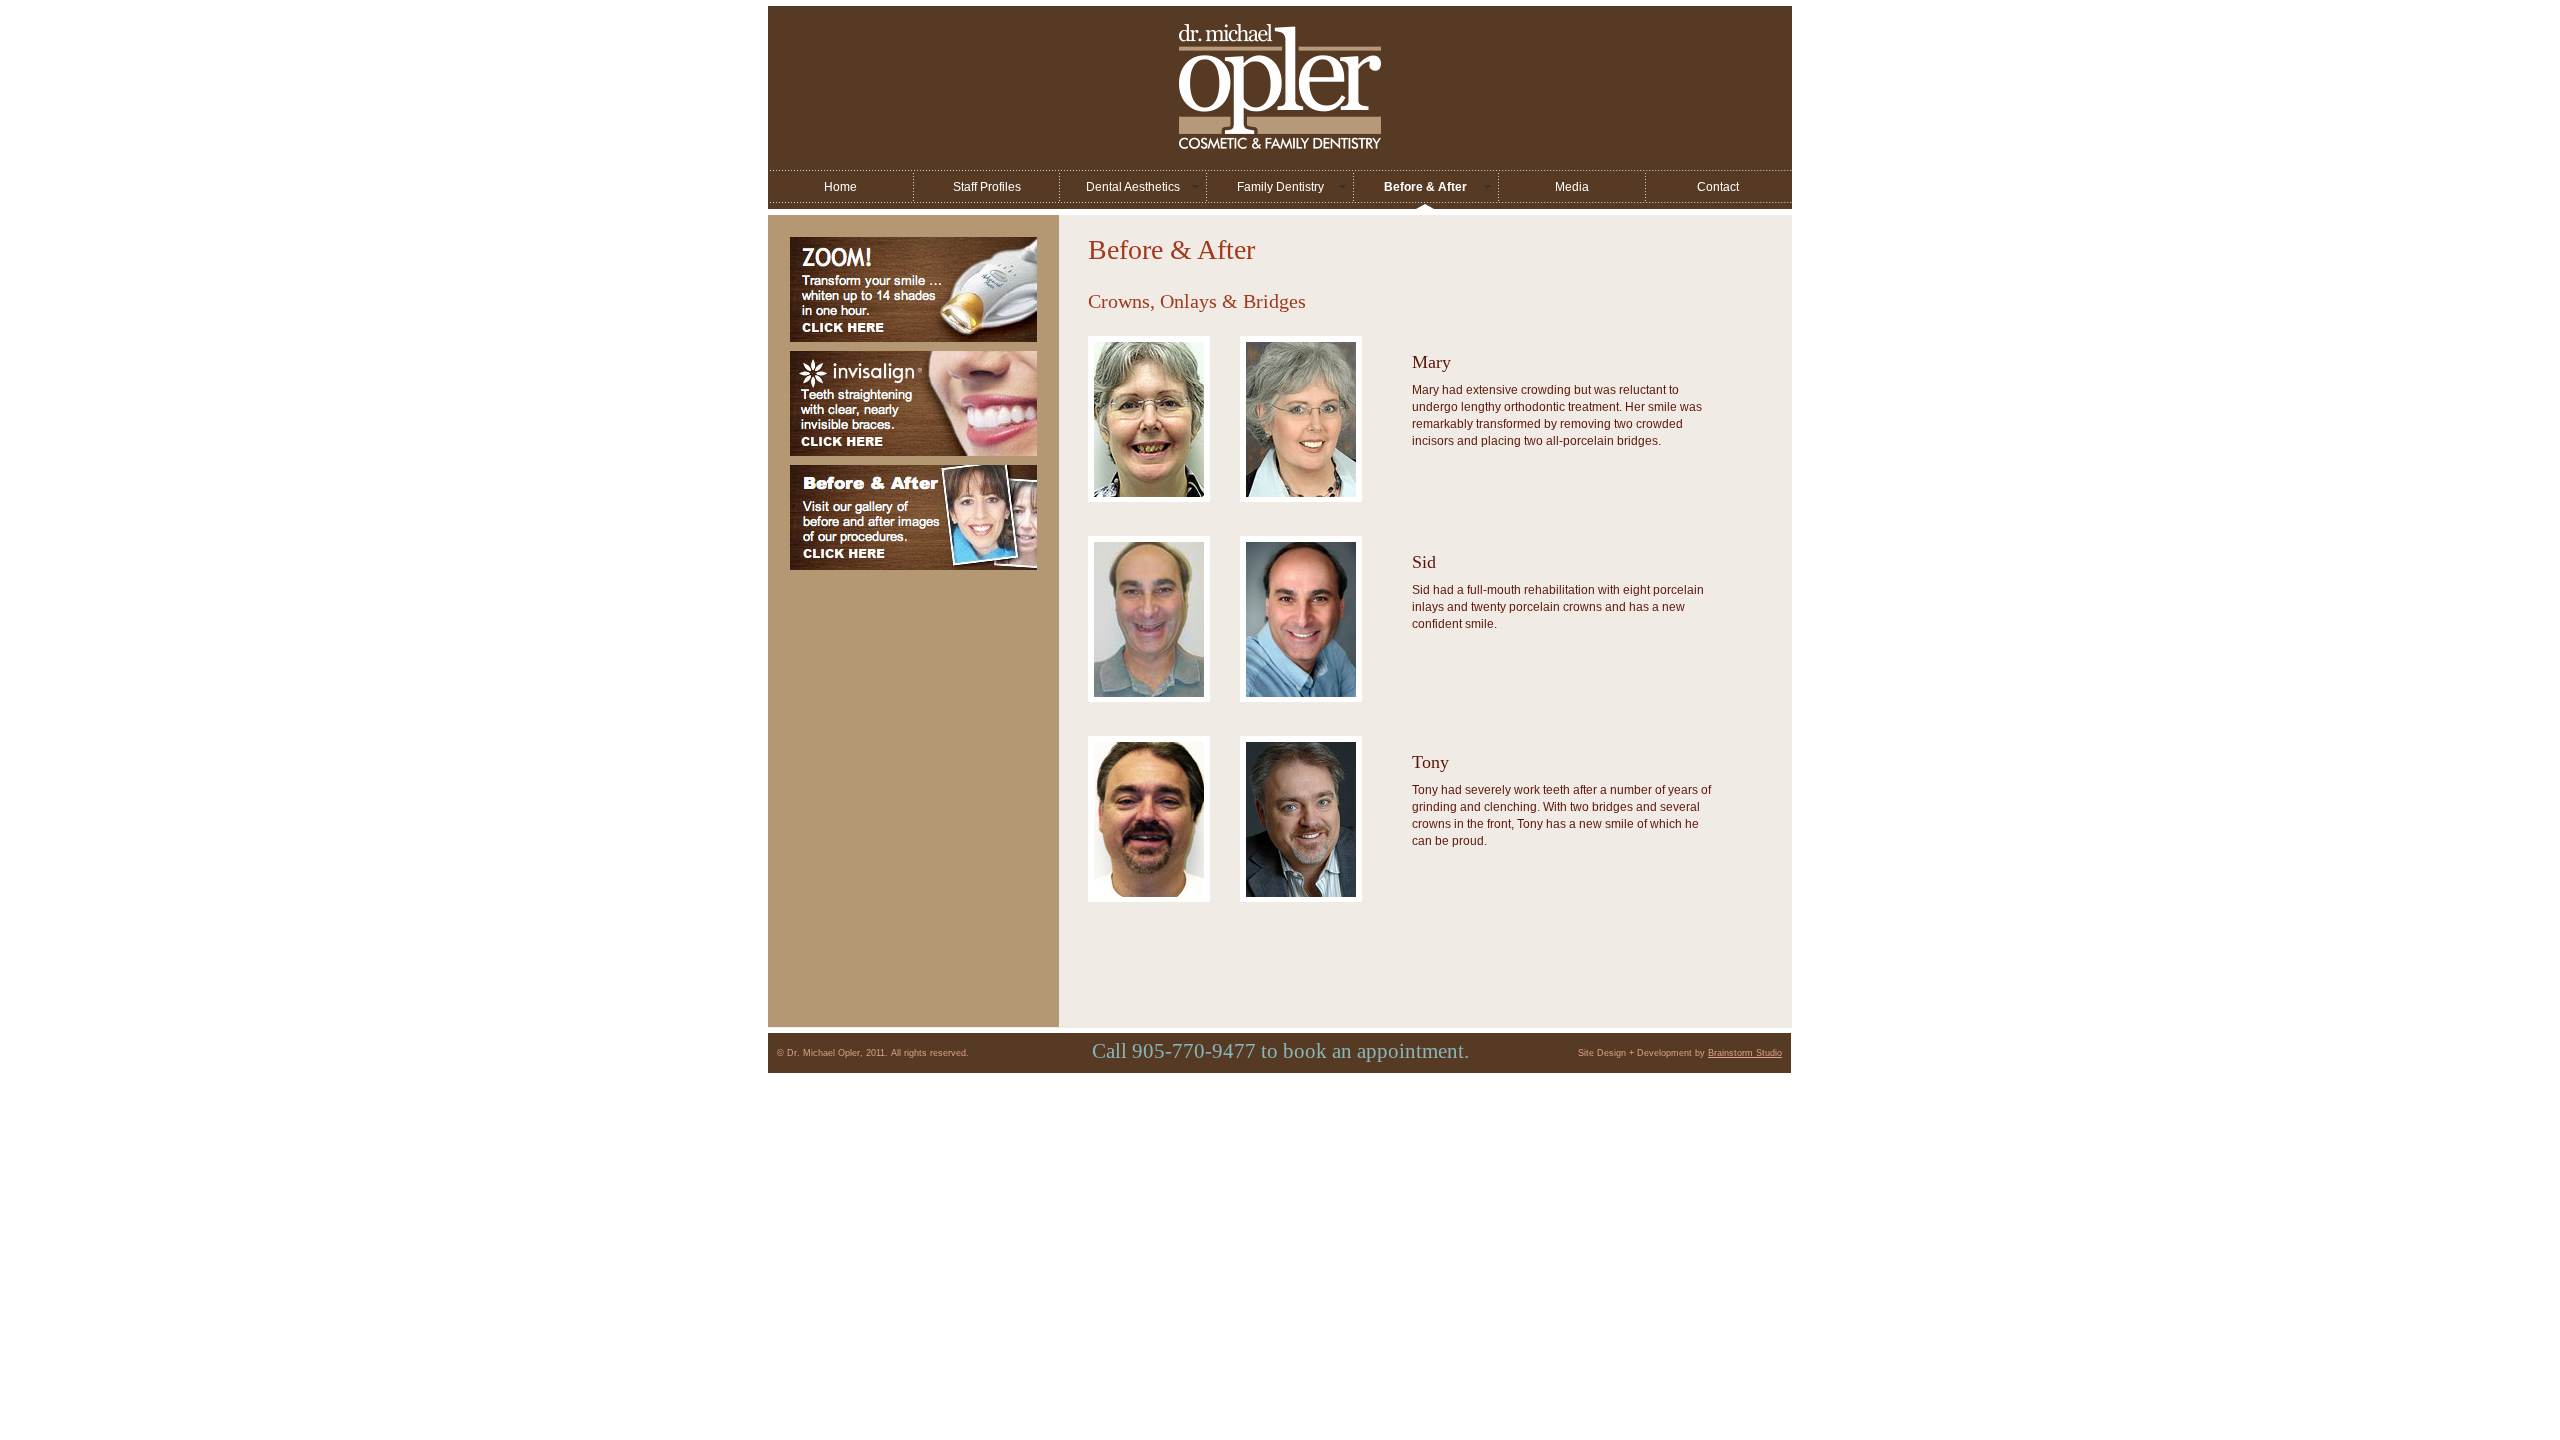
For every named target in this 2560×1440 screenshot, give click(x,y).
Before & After (1425, 187)
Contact (1718, 187)
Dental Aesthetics (1133, 187)
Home (840, 187)
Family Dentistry (1280, 187)
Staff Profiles (987, 187)
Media (1572, 187)
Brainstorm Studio (1745, 1053)
